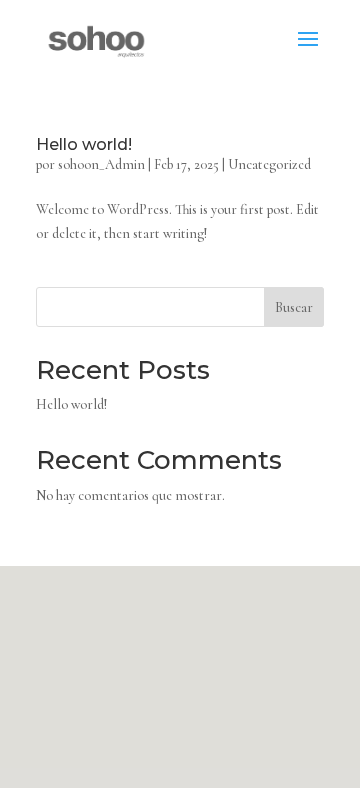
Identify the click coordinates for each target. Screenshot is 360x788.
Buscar (294, 307)
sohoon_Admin (101, 164)
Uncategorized (269, 164)
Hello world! (84, 144)
